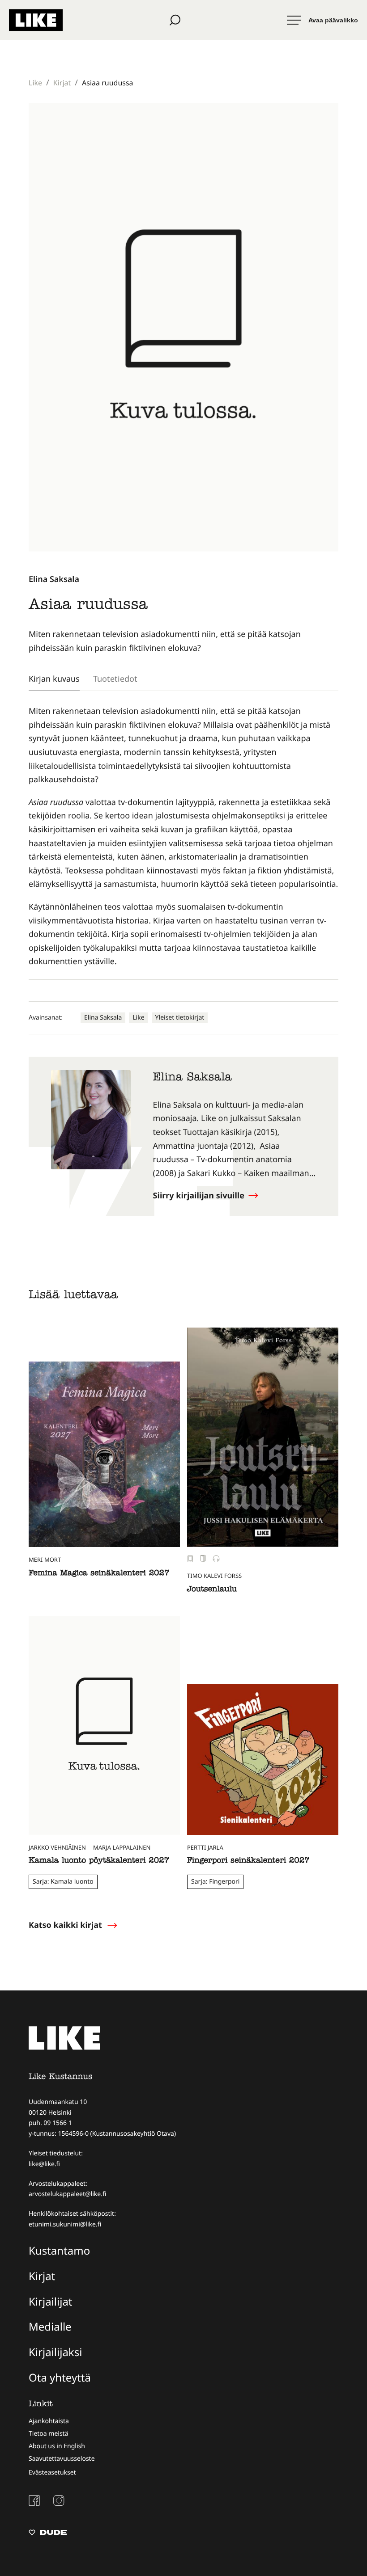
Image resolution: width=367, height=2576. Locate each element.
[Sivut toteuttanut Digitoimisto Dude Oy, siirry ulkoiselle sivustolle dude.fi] (48, 2534)
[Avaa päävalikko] (322, 20)
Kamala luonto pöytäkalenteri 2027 (99, 1861)
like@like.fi (44, 2164)
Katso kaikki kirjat (65, 1925)
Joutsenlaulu (212, 1590)
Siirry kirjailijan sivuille (200, 1196)
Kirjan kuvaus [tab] (54, 679)
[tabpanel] (183, 837)
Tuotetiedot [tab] (115, 679)
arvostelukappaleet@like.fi (67, 2194)
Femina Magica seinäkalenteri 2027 (99, 1574)
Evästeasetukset (52, 2473)
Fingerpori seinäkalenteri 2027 (248, 1861)
